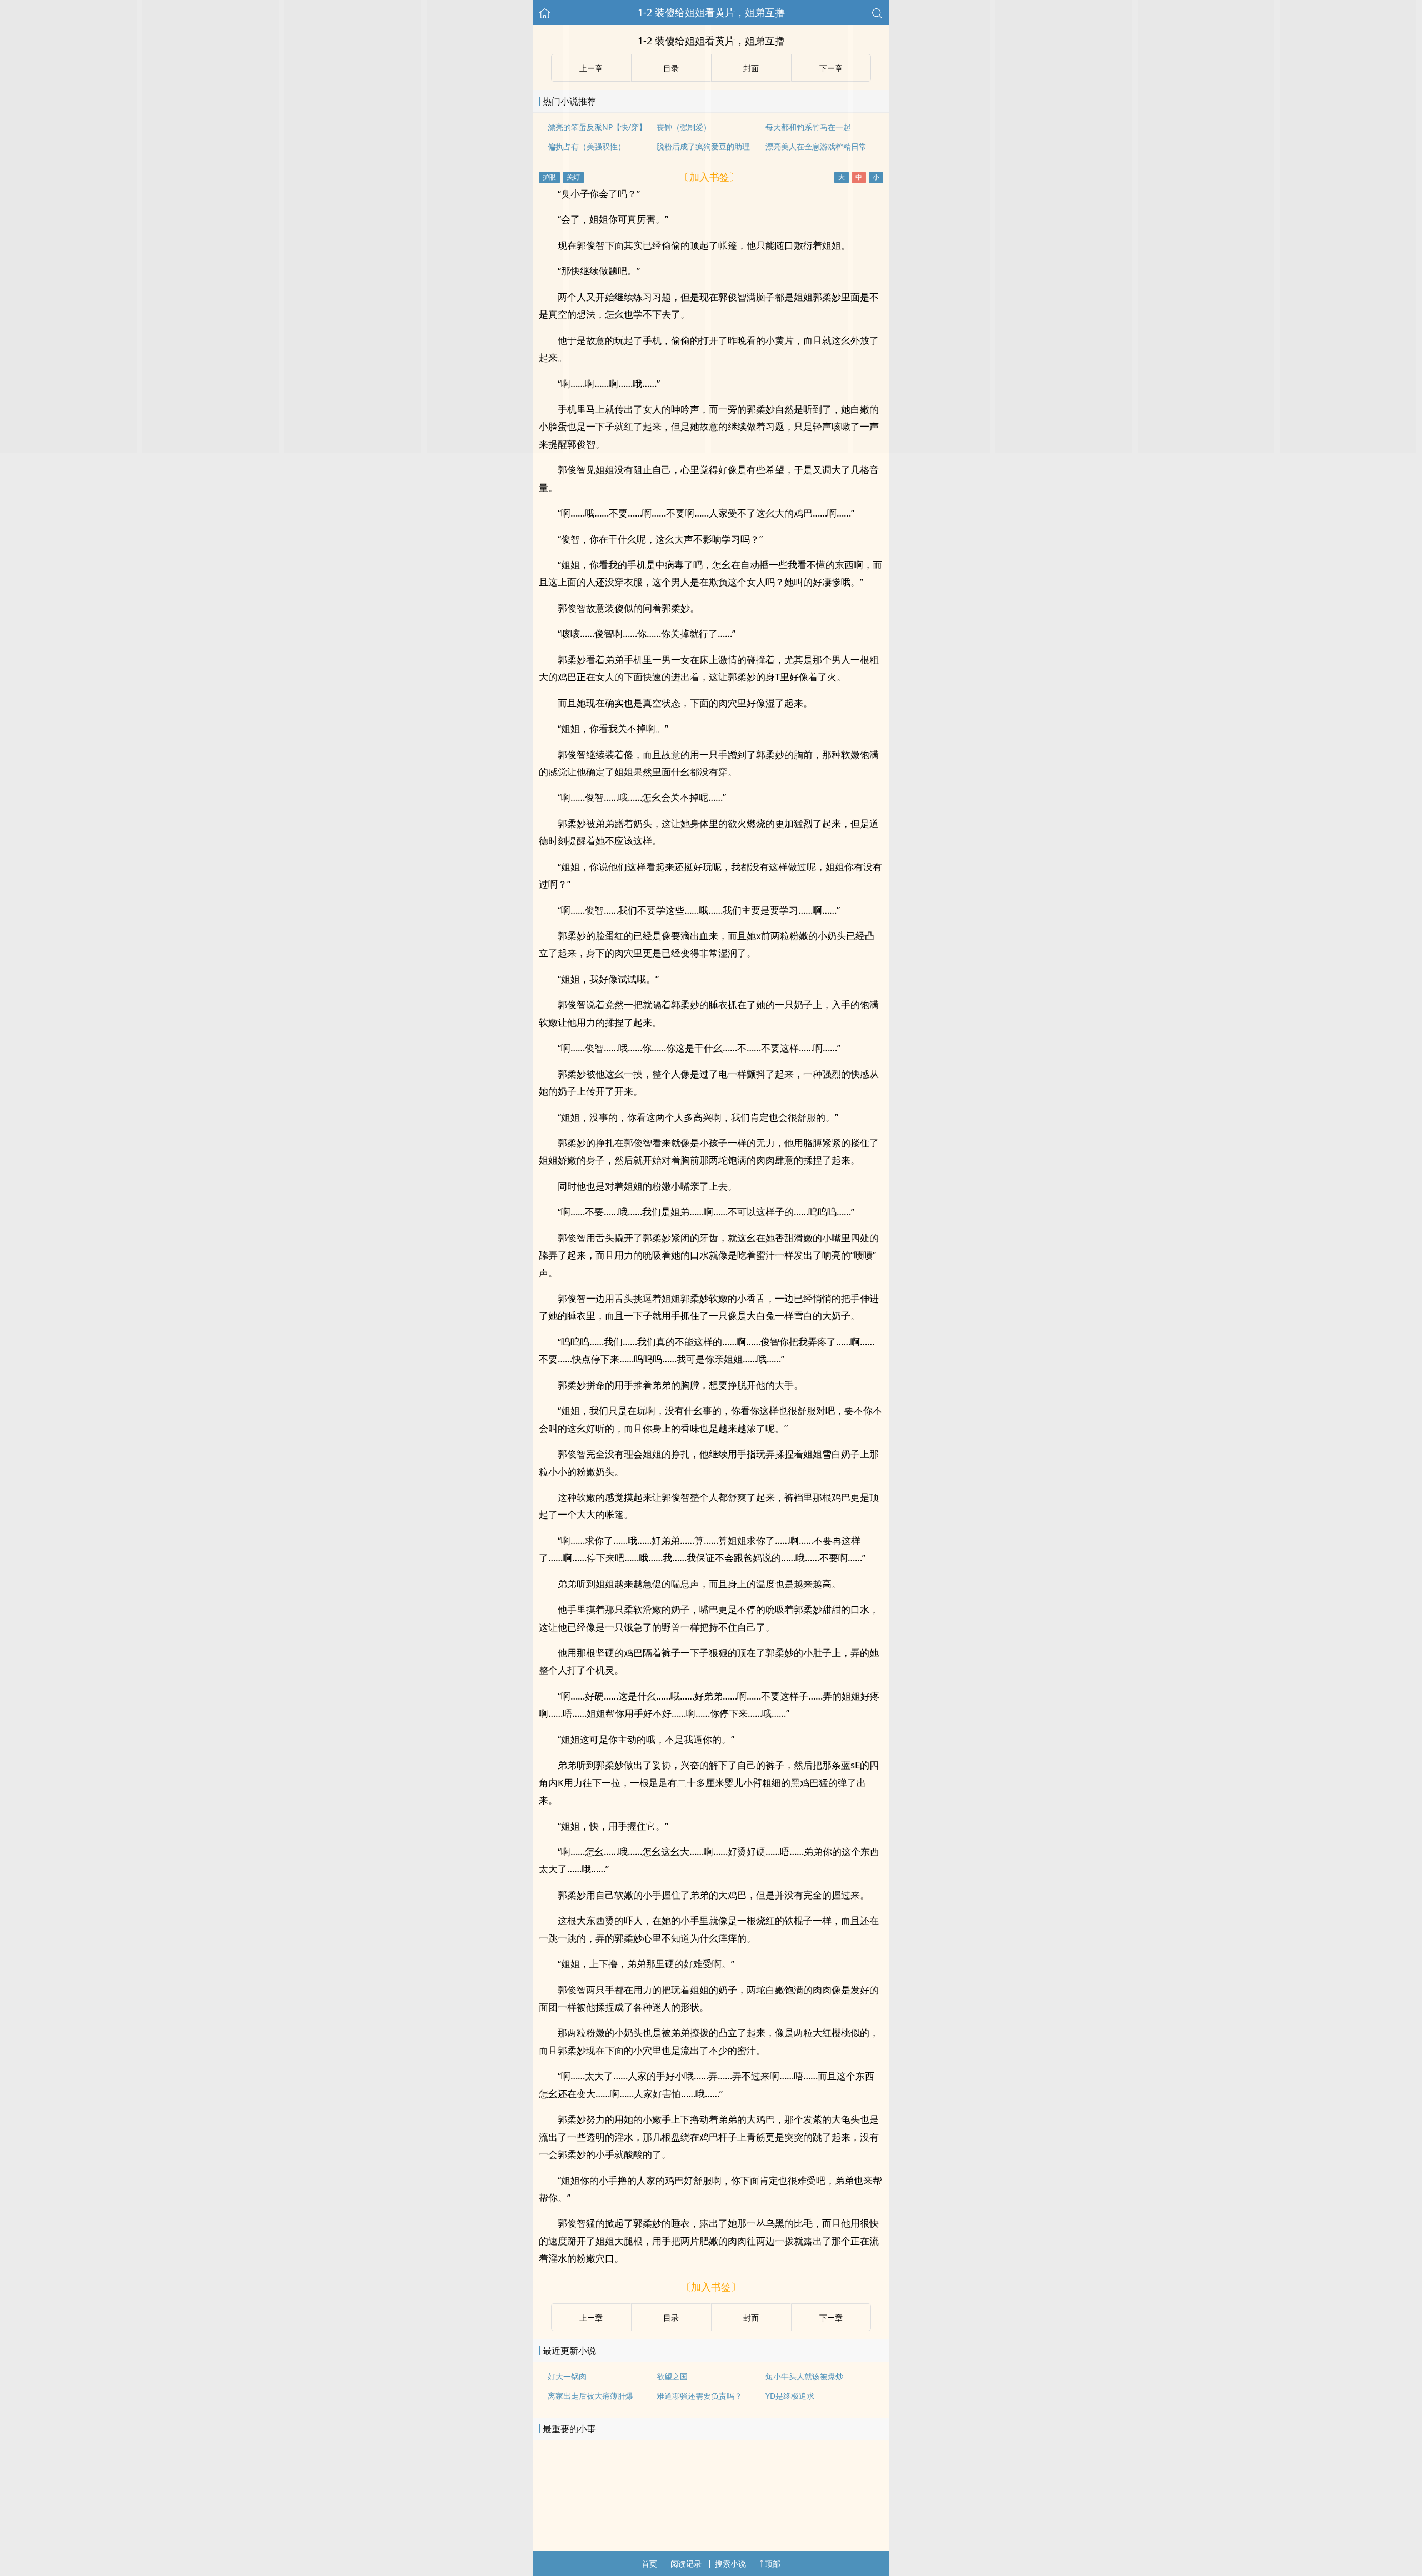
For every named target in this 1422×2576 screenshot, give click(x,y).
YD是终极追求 (790, 2396)
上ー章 (591, 2317)
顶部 (773, 2564)
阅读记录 (686, 2564)
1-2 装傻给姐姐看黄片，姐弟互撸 (711, 12)
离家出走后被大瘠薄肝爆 (590, 2396)
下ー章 (831, 2317)
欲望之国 (672, 2376)
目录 (671, 2317)
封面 (751, 2317)
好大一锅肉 (567, 2376)
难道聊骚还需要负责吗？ (699, 2396)
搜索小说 (730, 2564)
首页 (649, 2564)
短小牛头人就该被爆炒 (804, 2376)
